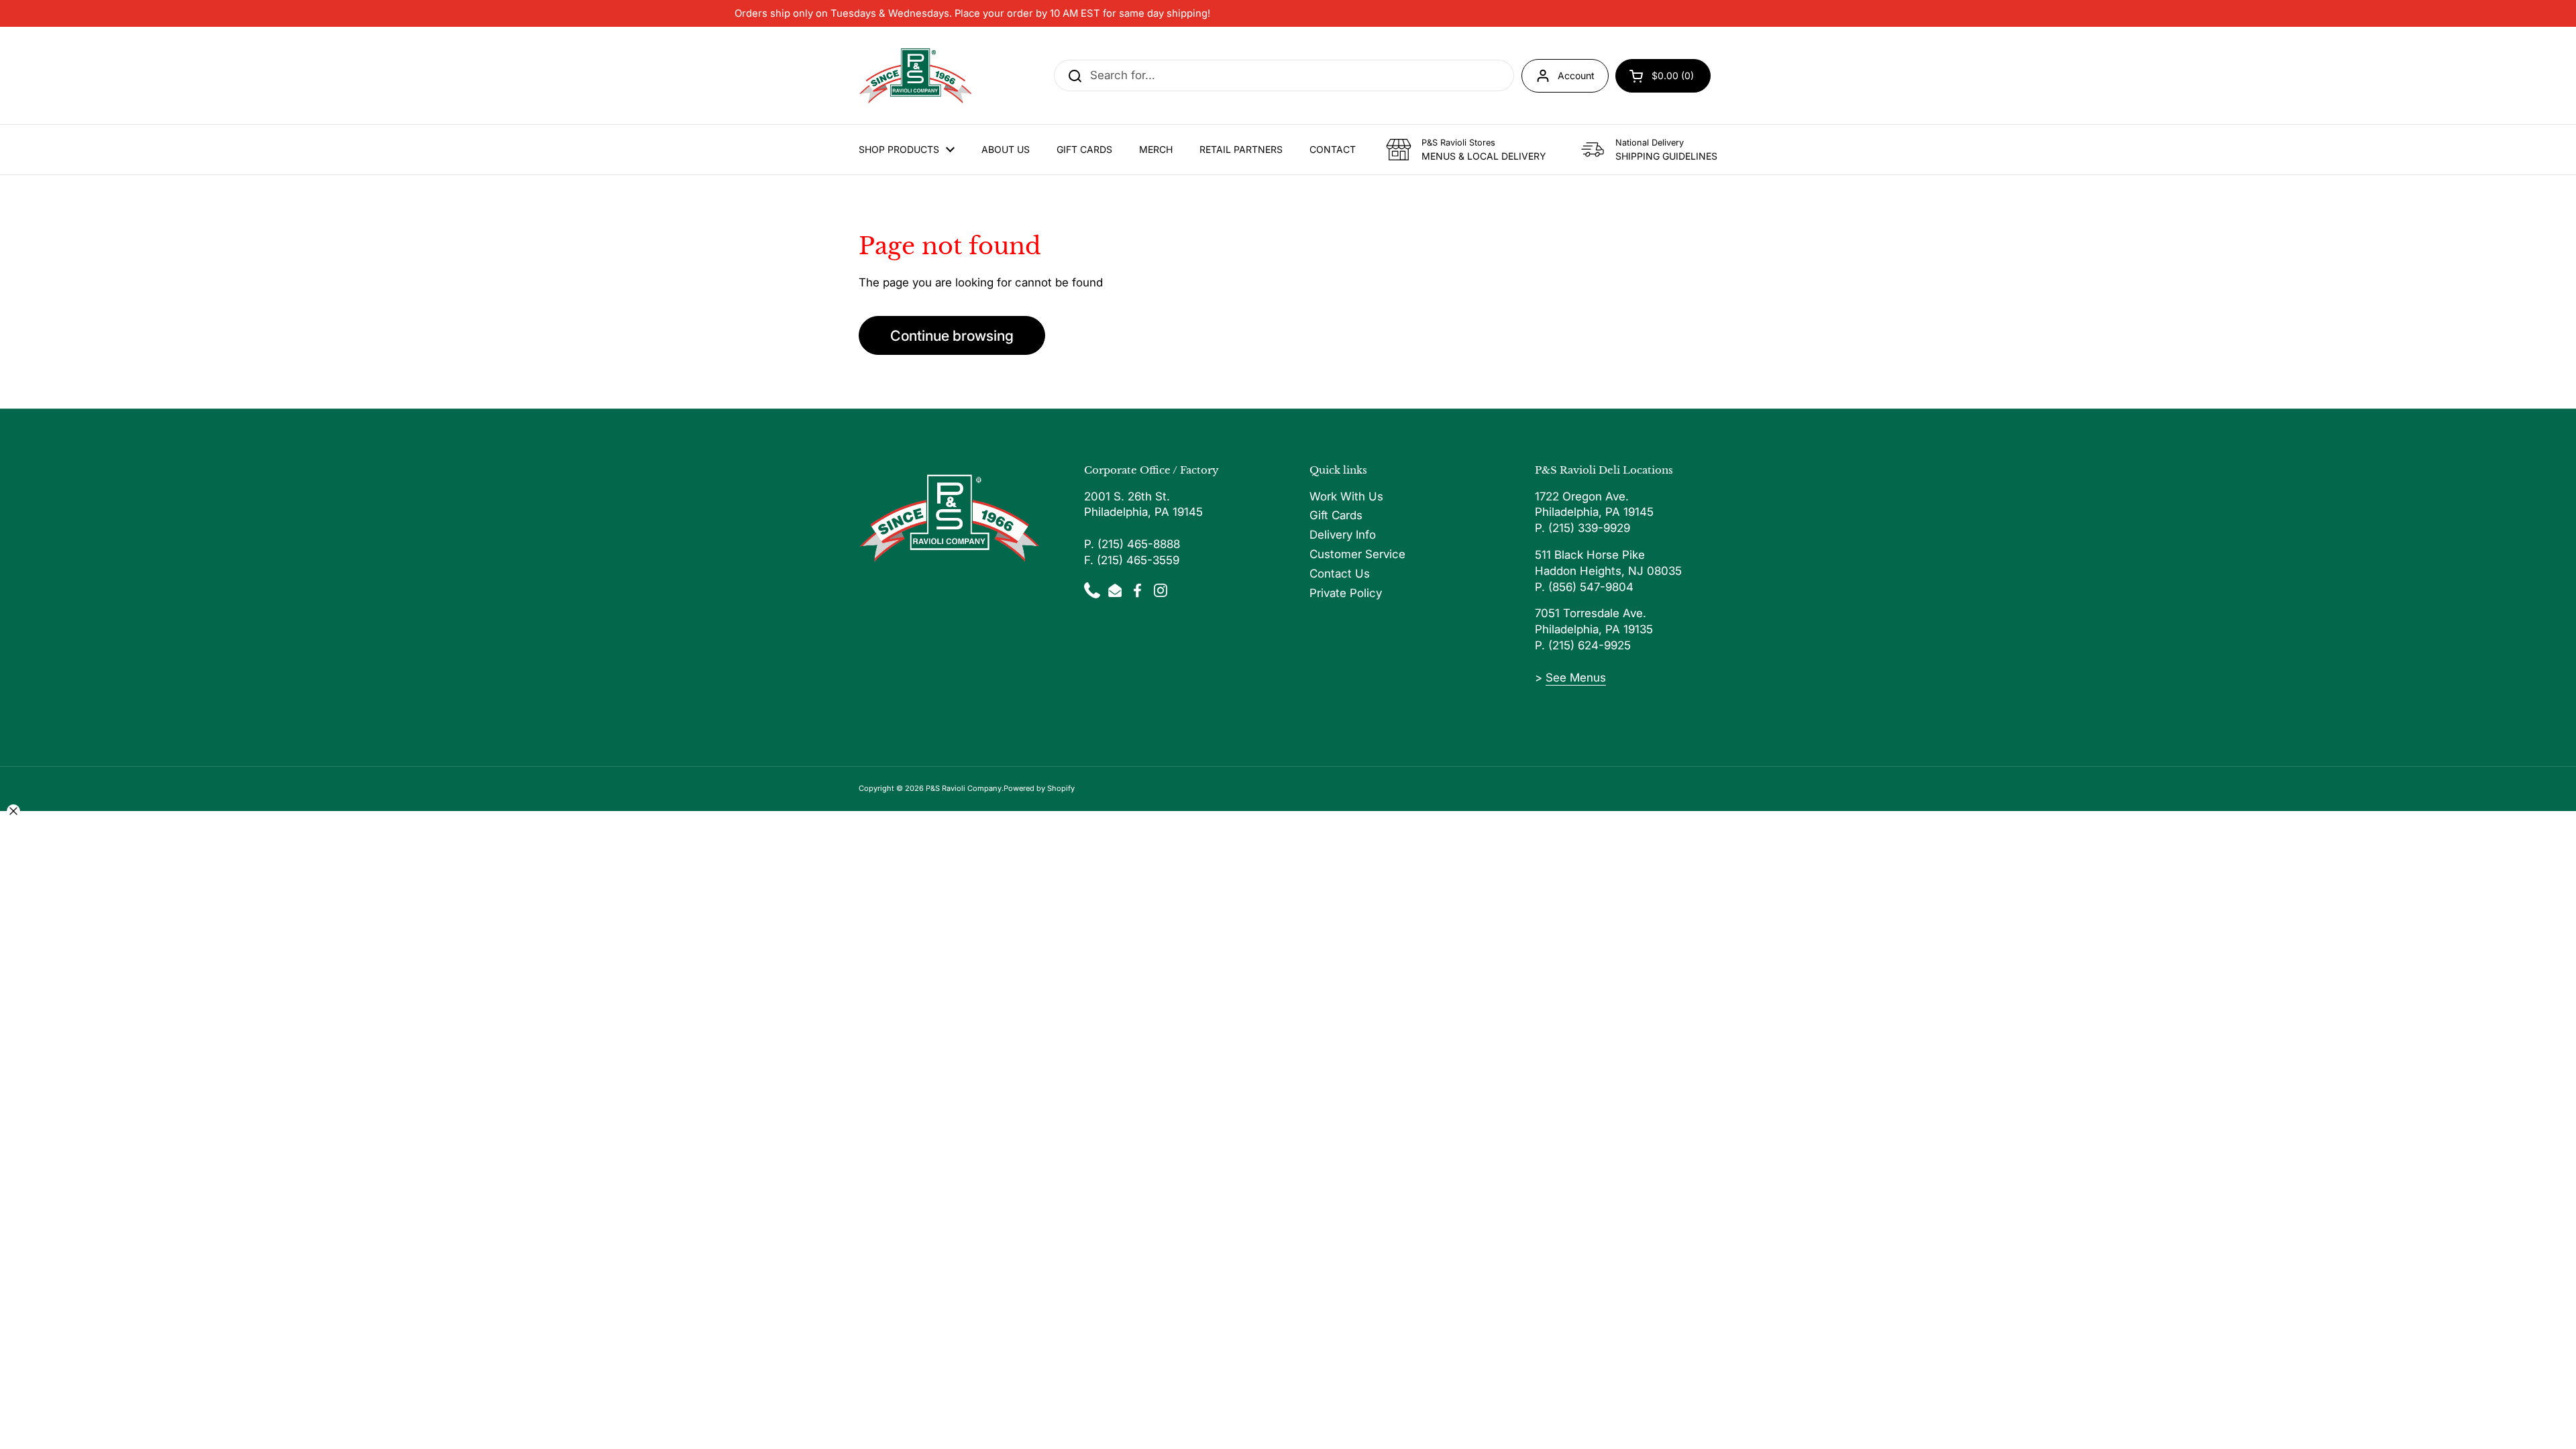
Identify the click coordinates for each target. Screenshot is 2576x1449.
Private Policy (1346, 593)
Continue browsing (952, 335)
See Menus (1576, 678)
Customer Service (1357, 554)
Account (1576, 75)
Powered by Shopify (1039, 788)
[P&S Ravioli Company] (916, 75)
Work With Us (1346, 496)
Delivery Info (1343, 535)
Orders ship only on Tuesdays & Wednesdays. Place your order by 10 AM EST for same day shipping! (972, 13)
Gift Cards (1336, 515)
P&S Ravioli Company (964, 788)
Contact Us (1340, 574)
